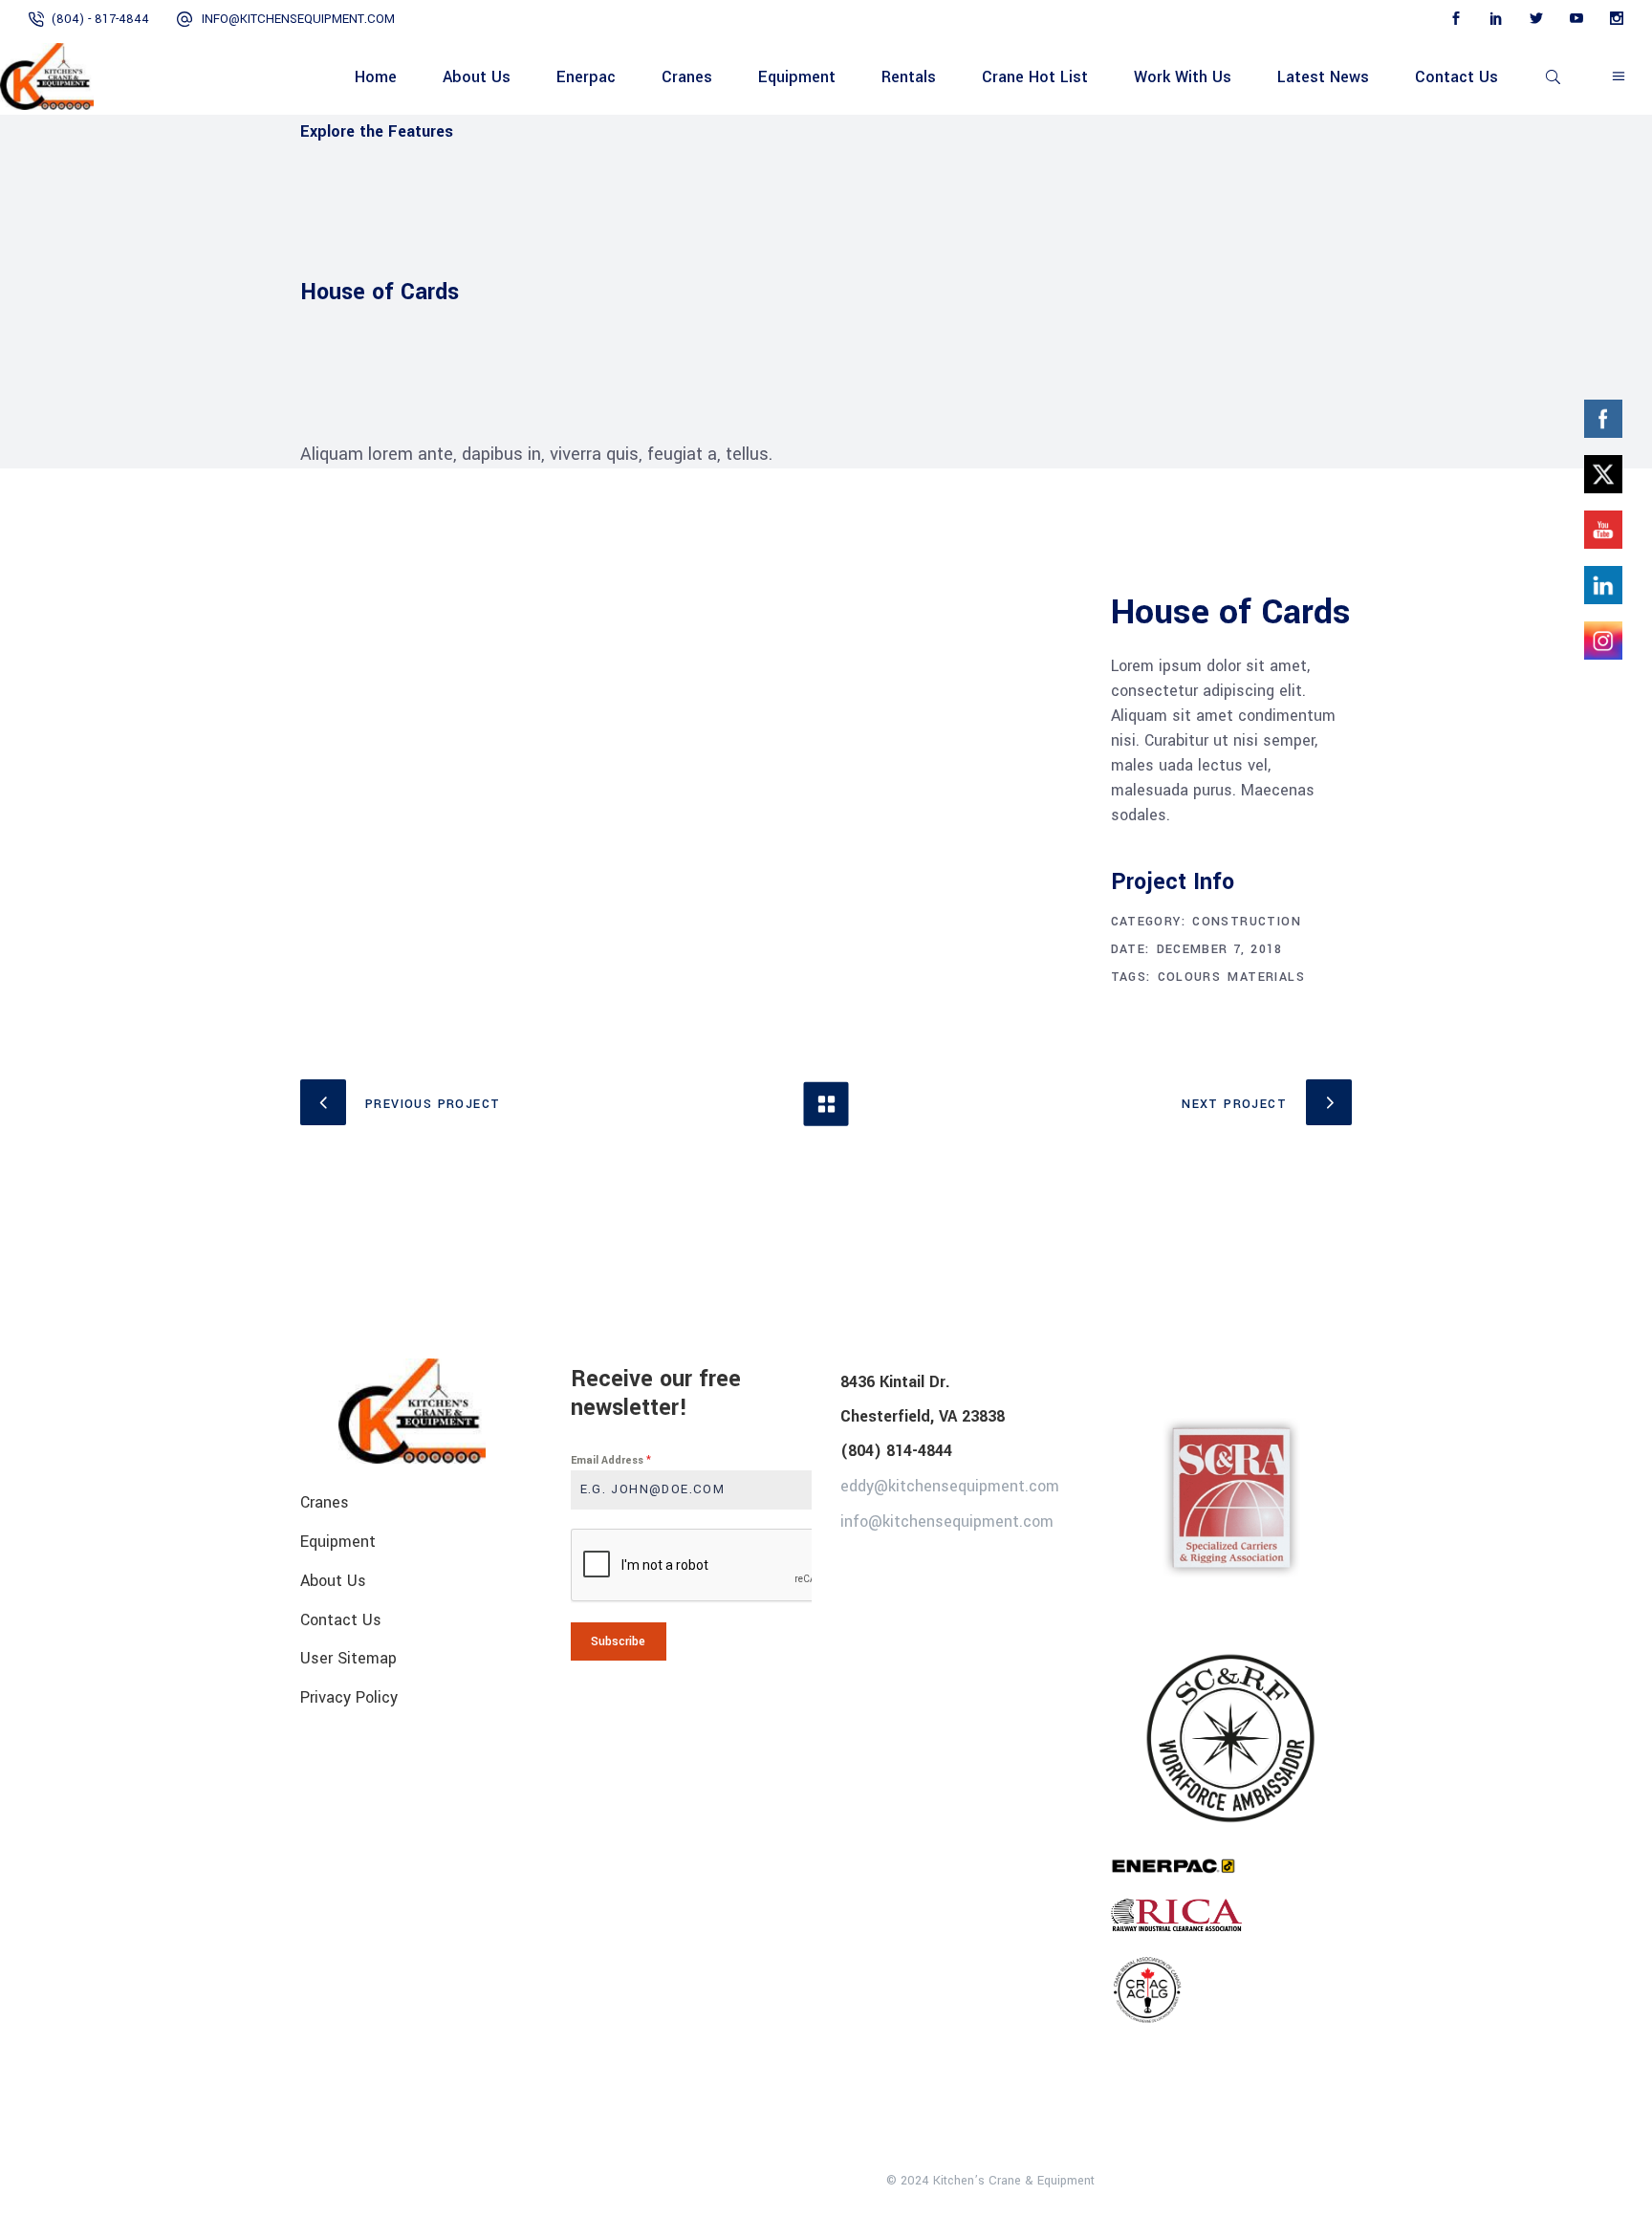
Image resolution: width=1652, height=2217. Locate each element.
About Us (333, 1581)
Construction (1247, 922)
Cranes (325, 1502)
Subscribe (618, 1641)
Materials (1266, 977)
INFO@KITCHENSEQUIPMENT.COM (298, 19)
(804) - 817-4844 (100, 19)
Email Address (611, 1460)
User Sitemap (348, 1658)
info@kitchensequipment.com (947, 1521)
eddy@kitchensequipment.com (950, 1486)
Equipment (338, 1542)
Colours (1190, 977)
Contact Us (341, 1619)
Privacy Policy (349, 1697)
